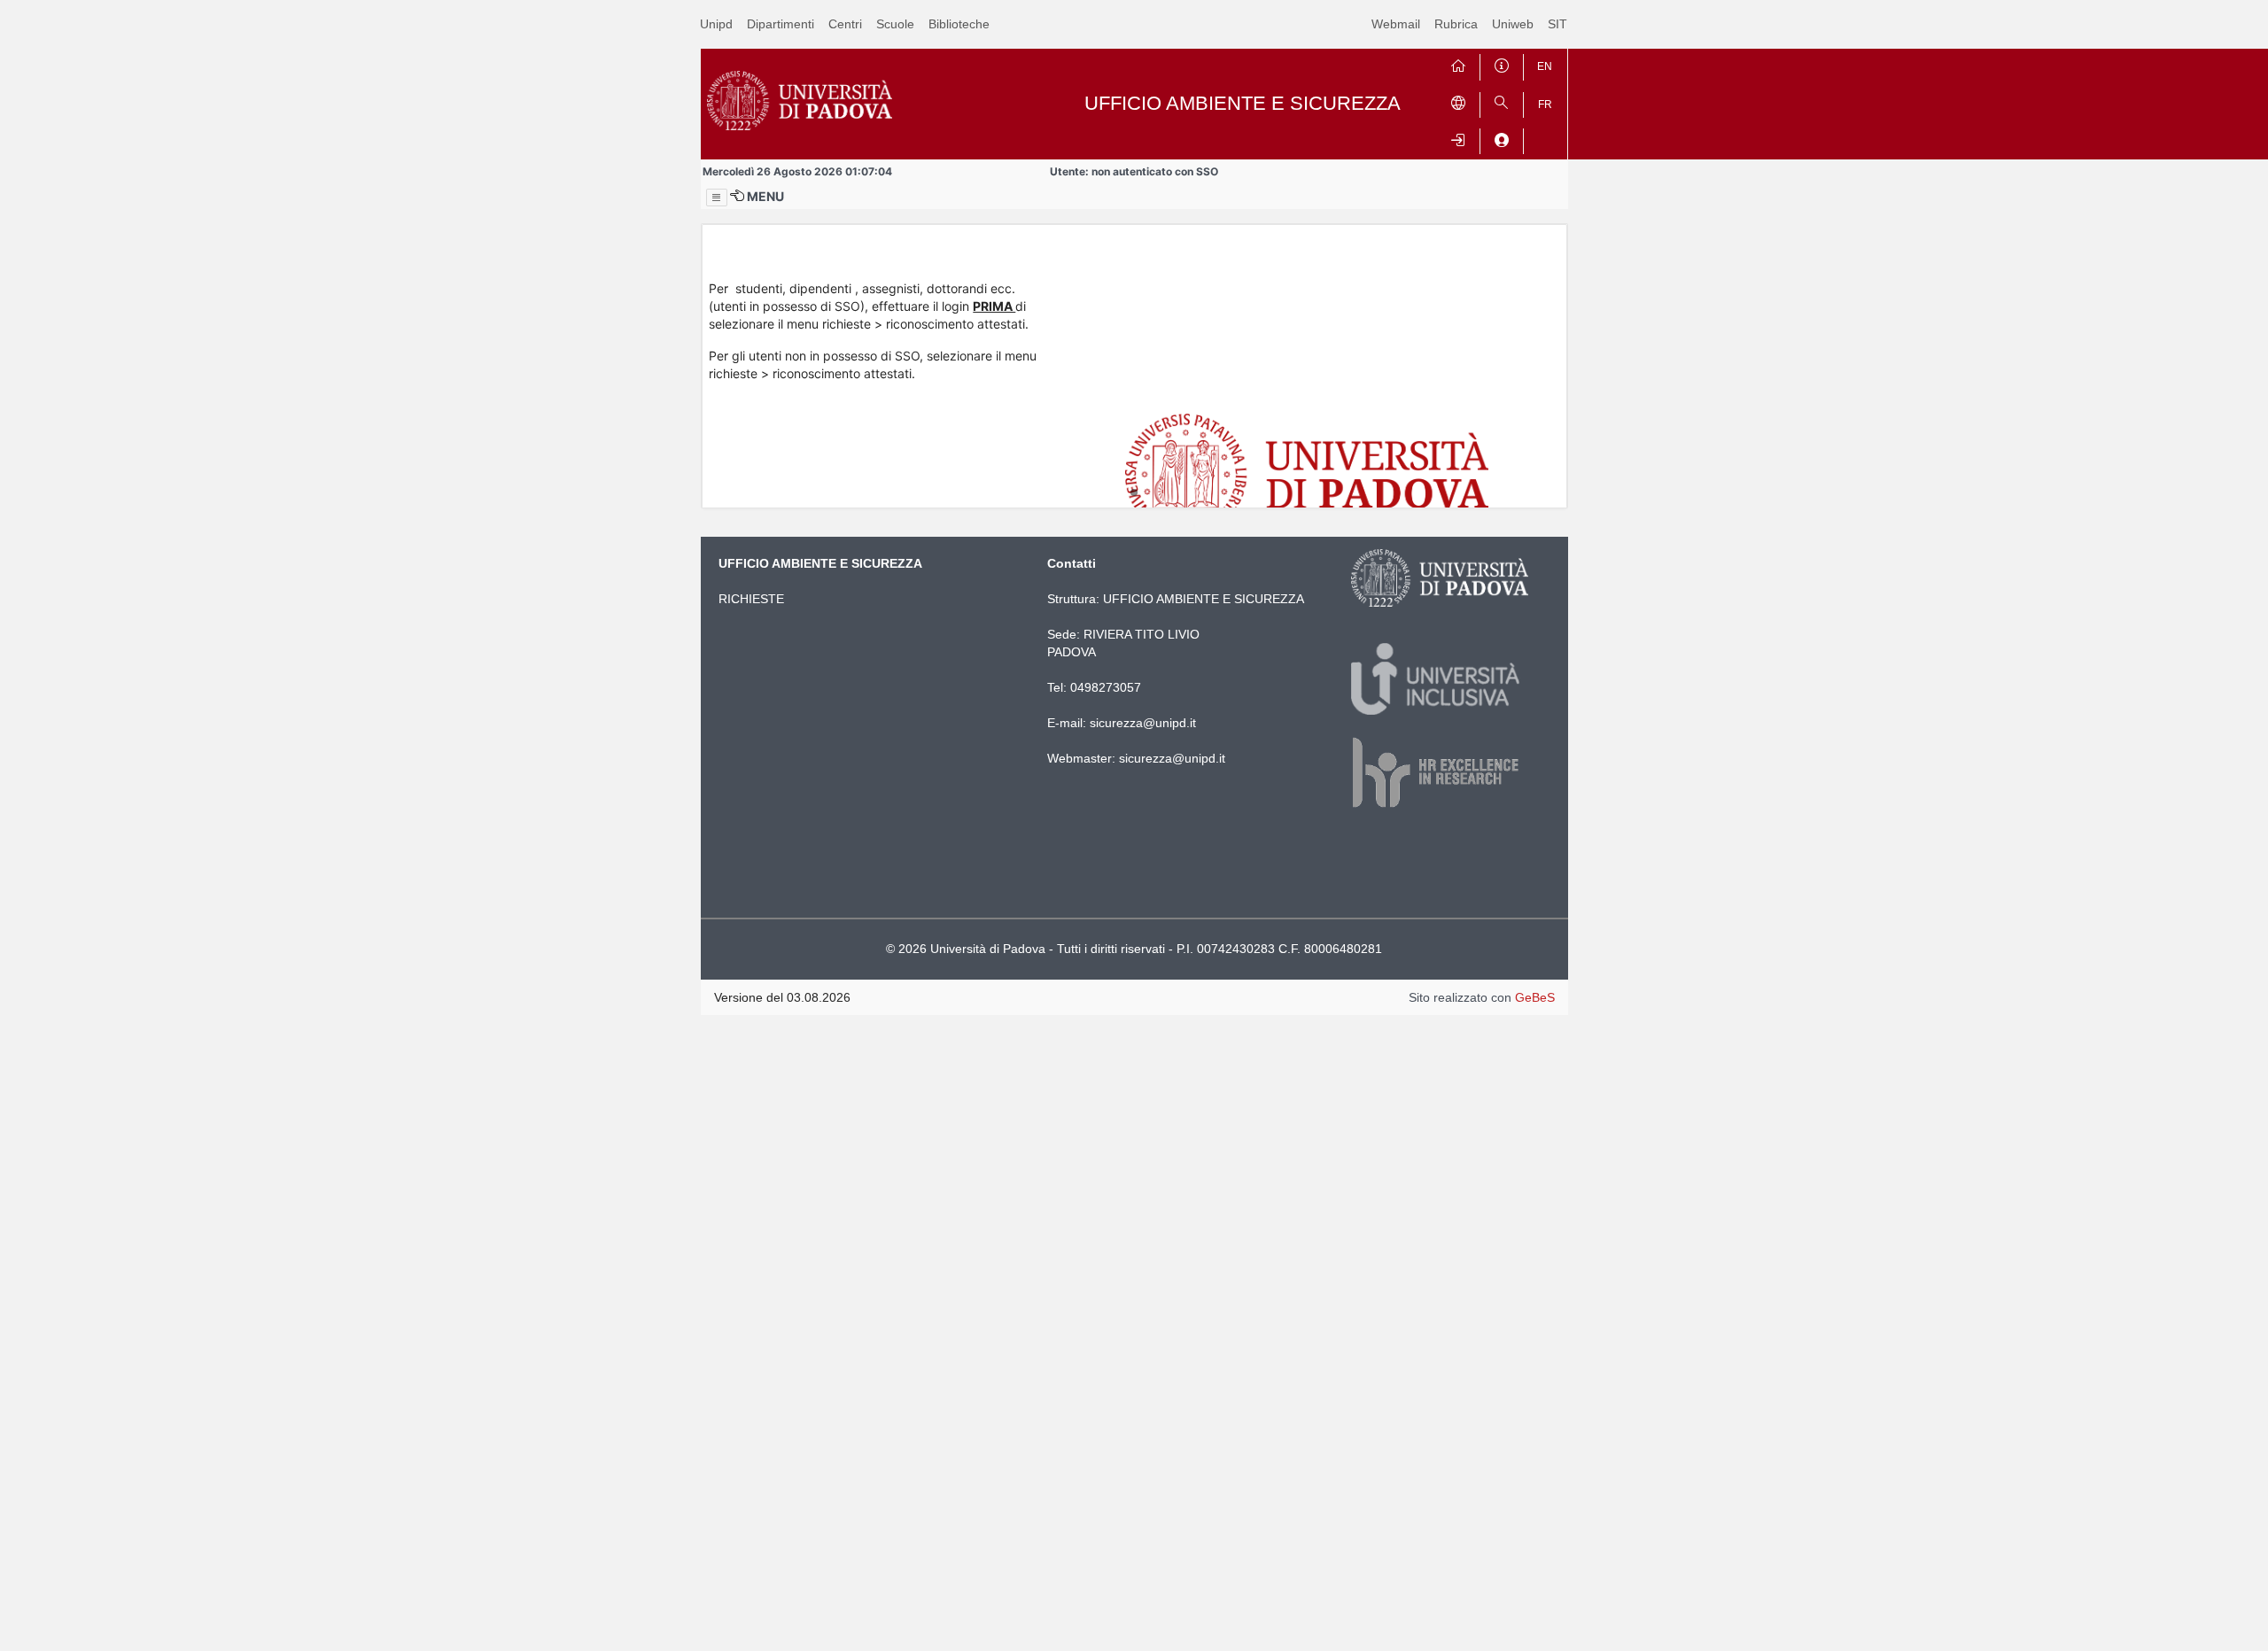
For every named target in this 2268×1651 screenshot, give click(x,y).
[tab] (1134, 492)
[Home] (1458, 63)
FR (1545, 105)
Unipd (716, 24)
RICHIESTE (751, 599)
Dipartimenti (781, 24)
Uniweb (1513, 24)
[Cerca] (1502, 101)
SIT (1557, 24)
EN (1545, 66)
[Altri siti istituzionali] (1458, 101)
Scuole (895, 24)
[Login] (1458, 138)
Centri (845, 24)
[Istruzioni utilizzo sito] (1502, 63)
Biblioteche (959, 24)
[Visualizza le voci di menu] (717, 198)
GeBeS (1535, 997)
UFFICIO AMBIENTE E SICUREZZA (1204, 599)
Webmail (1396, 24)
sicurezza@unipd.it (1143, 723)
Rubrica (1456, 24)
